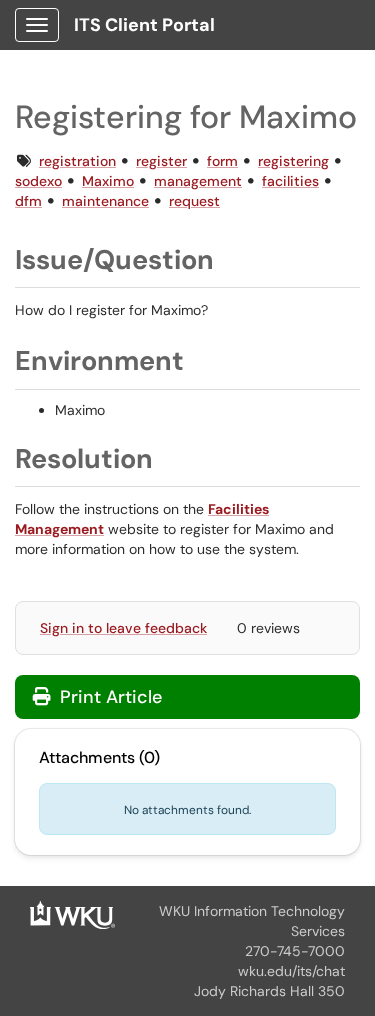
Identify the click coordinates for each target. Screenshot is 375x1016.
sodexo (38, 181)
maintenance (105, 201)
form (222, 161)
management (198, 181)
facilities (290, 181)
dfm (28, 201)
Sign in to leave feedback (123, 628)
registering (293, 161)
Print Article (108, 697)
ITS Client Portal (144, 25)
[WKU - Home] (72, 914)
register (161, 161)
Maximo (108, 181)
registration (77, 161)
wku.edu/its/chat (291, 971)
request (194, 201)
